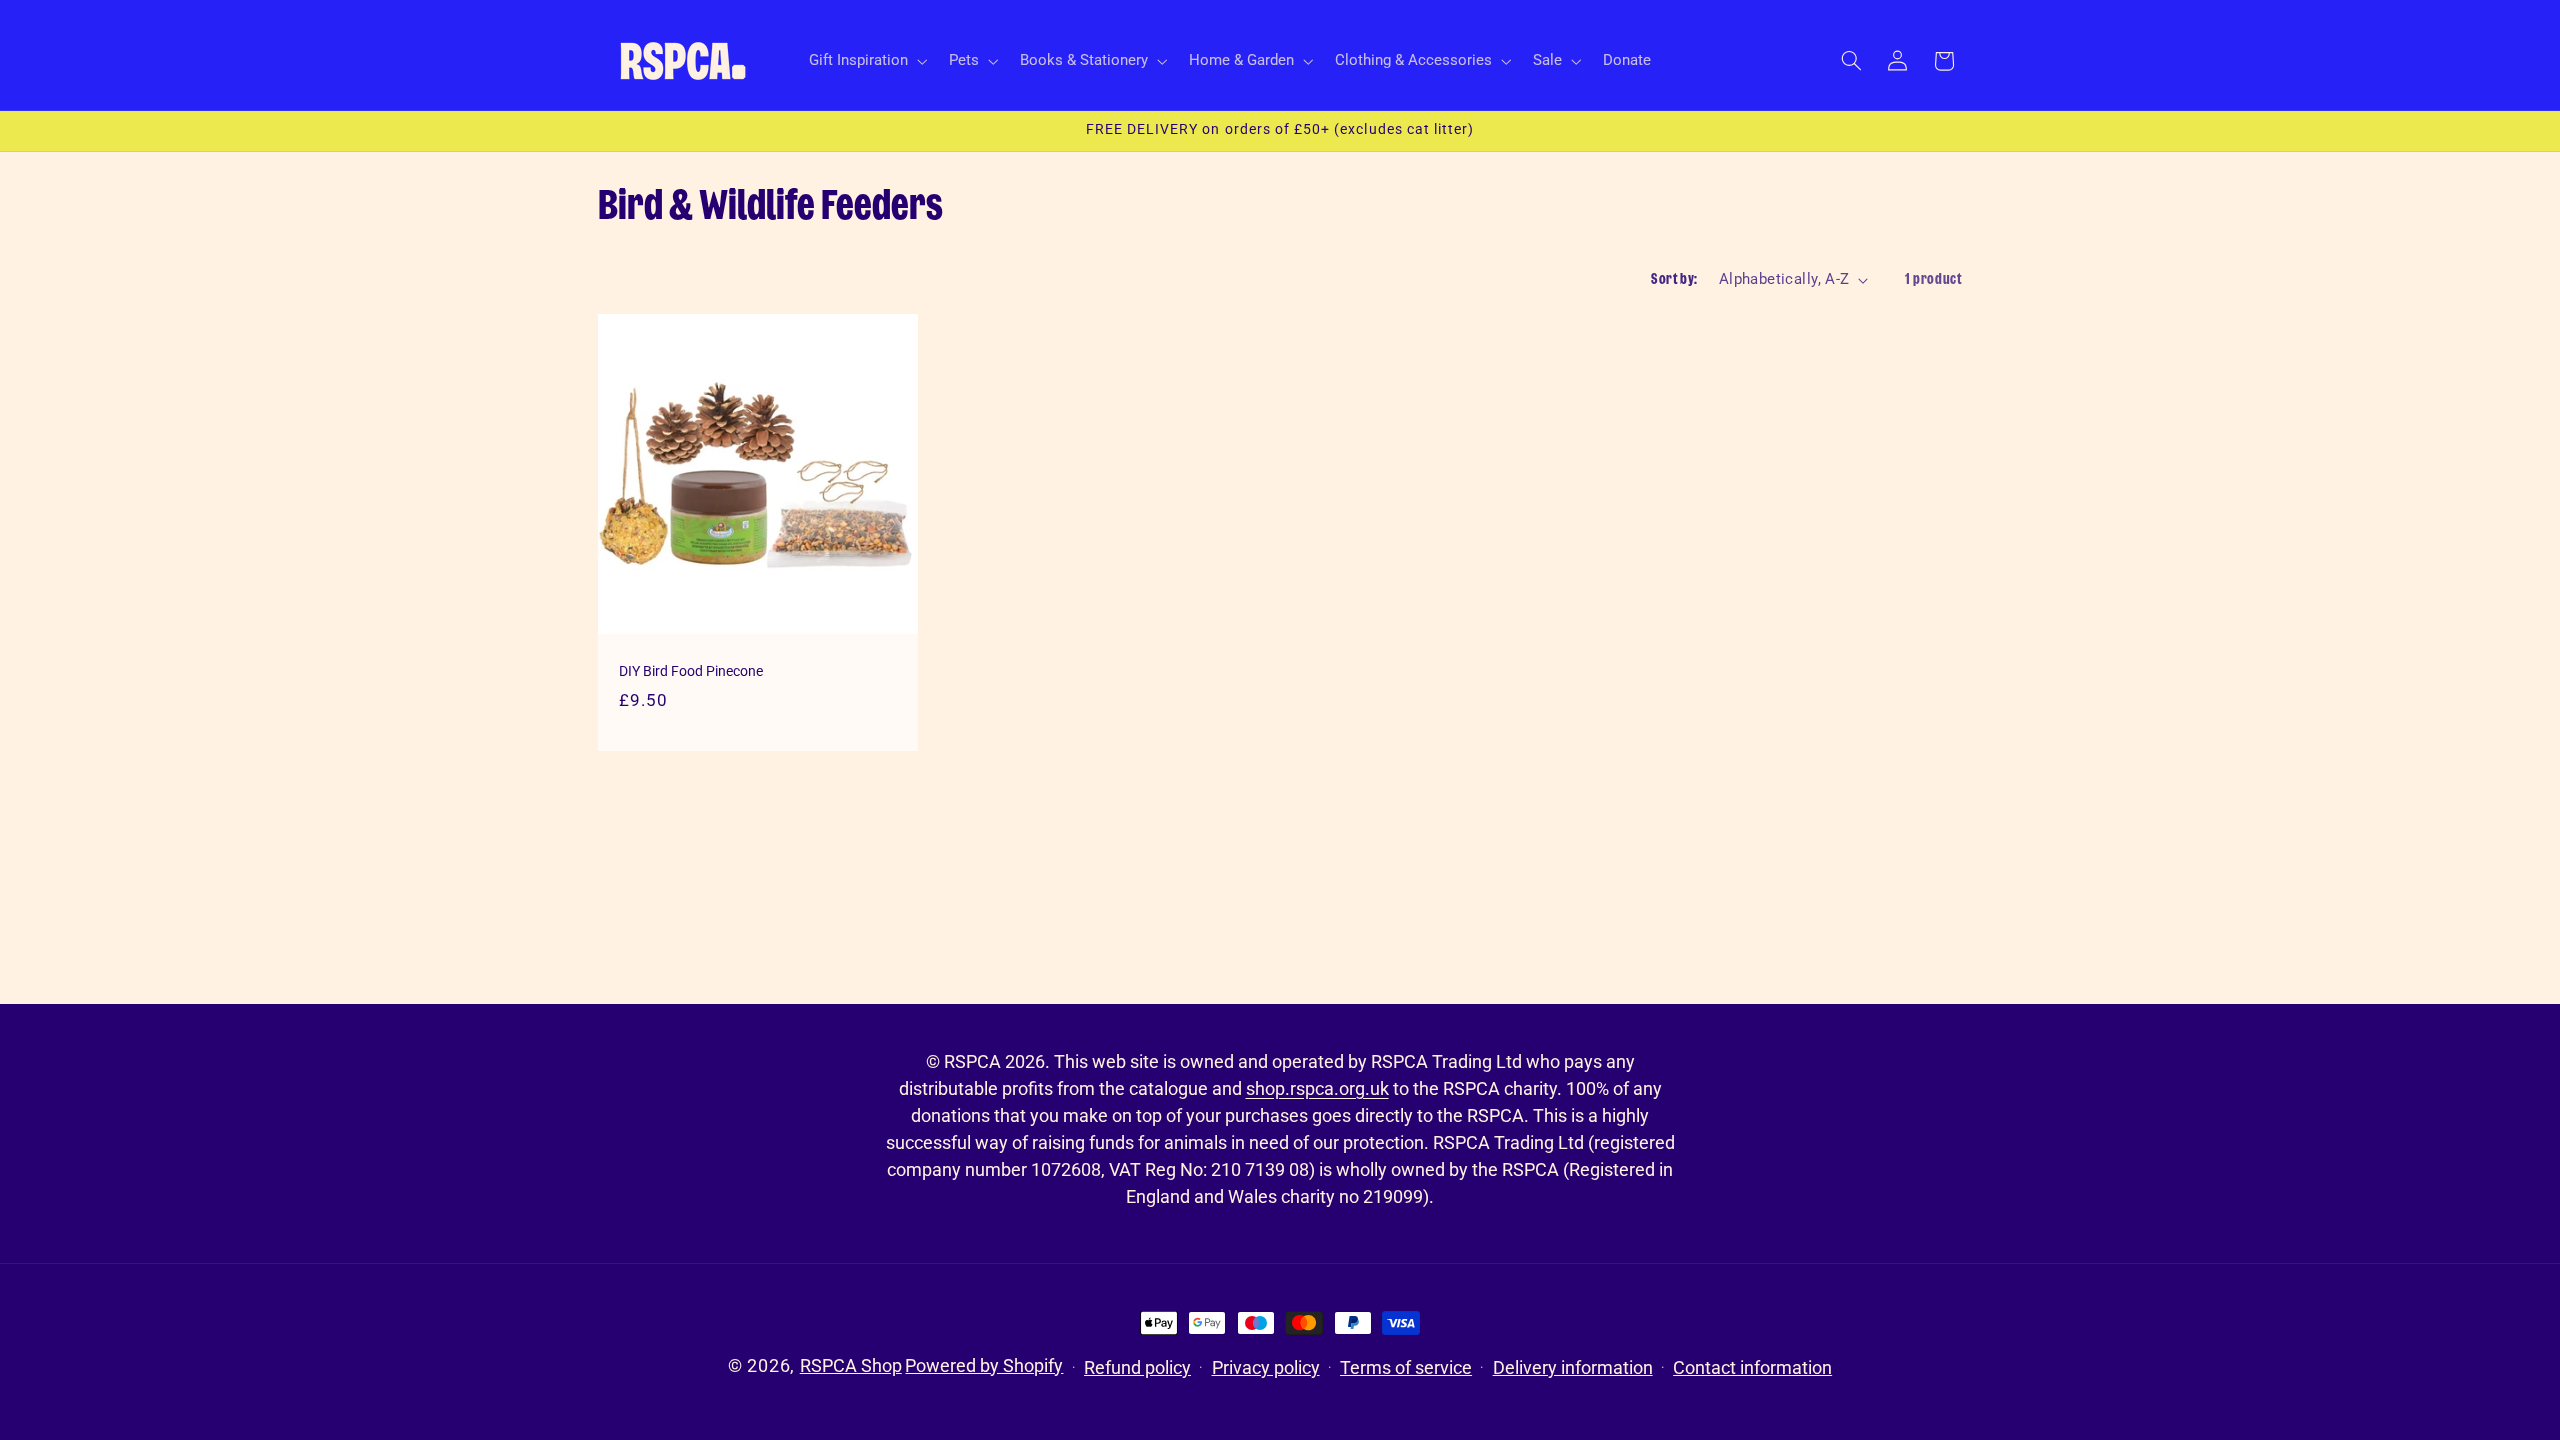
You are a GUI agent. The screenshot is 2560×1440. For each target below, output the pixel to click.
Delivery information (1573, 1367)
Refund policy (1137, 1367)
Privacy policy (1266, 1367)
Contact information (1752, 1367)
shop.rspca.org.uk (1317, 1088)
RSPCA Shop (851, 1365)
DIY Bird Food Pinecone (691, 671)
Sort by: (1674, 279)
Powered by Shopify (984, 1365)
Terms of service (1406, 1367)
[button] (866, 61)
